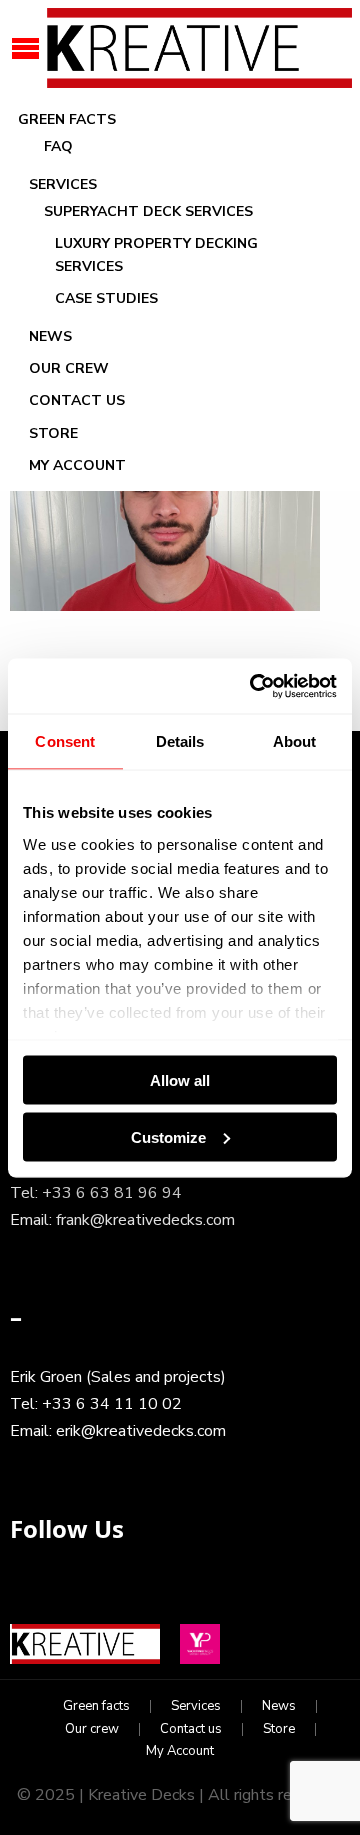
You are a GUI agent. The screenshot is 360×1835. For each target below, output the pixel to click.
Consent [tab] (65, 741)
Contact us (77, 400)
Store (53, 433)
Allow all (180, 1080)
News (50, 336)
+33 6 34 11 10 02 (112, 1404)
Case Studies (106, 298)
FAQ (58, 146)
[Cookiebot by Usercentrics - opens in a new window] (254, 686)
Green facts (67, 119)
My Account (77, 465)
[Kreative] (197, 46)
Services (63, 184)
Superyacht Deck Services (148, 211)
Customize (168, 1136)
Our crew (69, 368)
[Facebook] (30, 1595)
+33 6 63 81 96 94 (112, 1193)
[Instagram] (126, 1595)
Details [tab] (180, 741)
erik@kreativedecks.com (141, 1431)
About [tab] (295, 741)
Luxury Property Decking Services (156, 254)
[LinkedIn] (78, 1595)
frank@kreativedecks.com (145, 1220)
